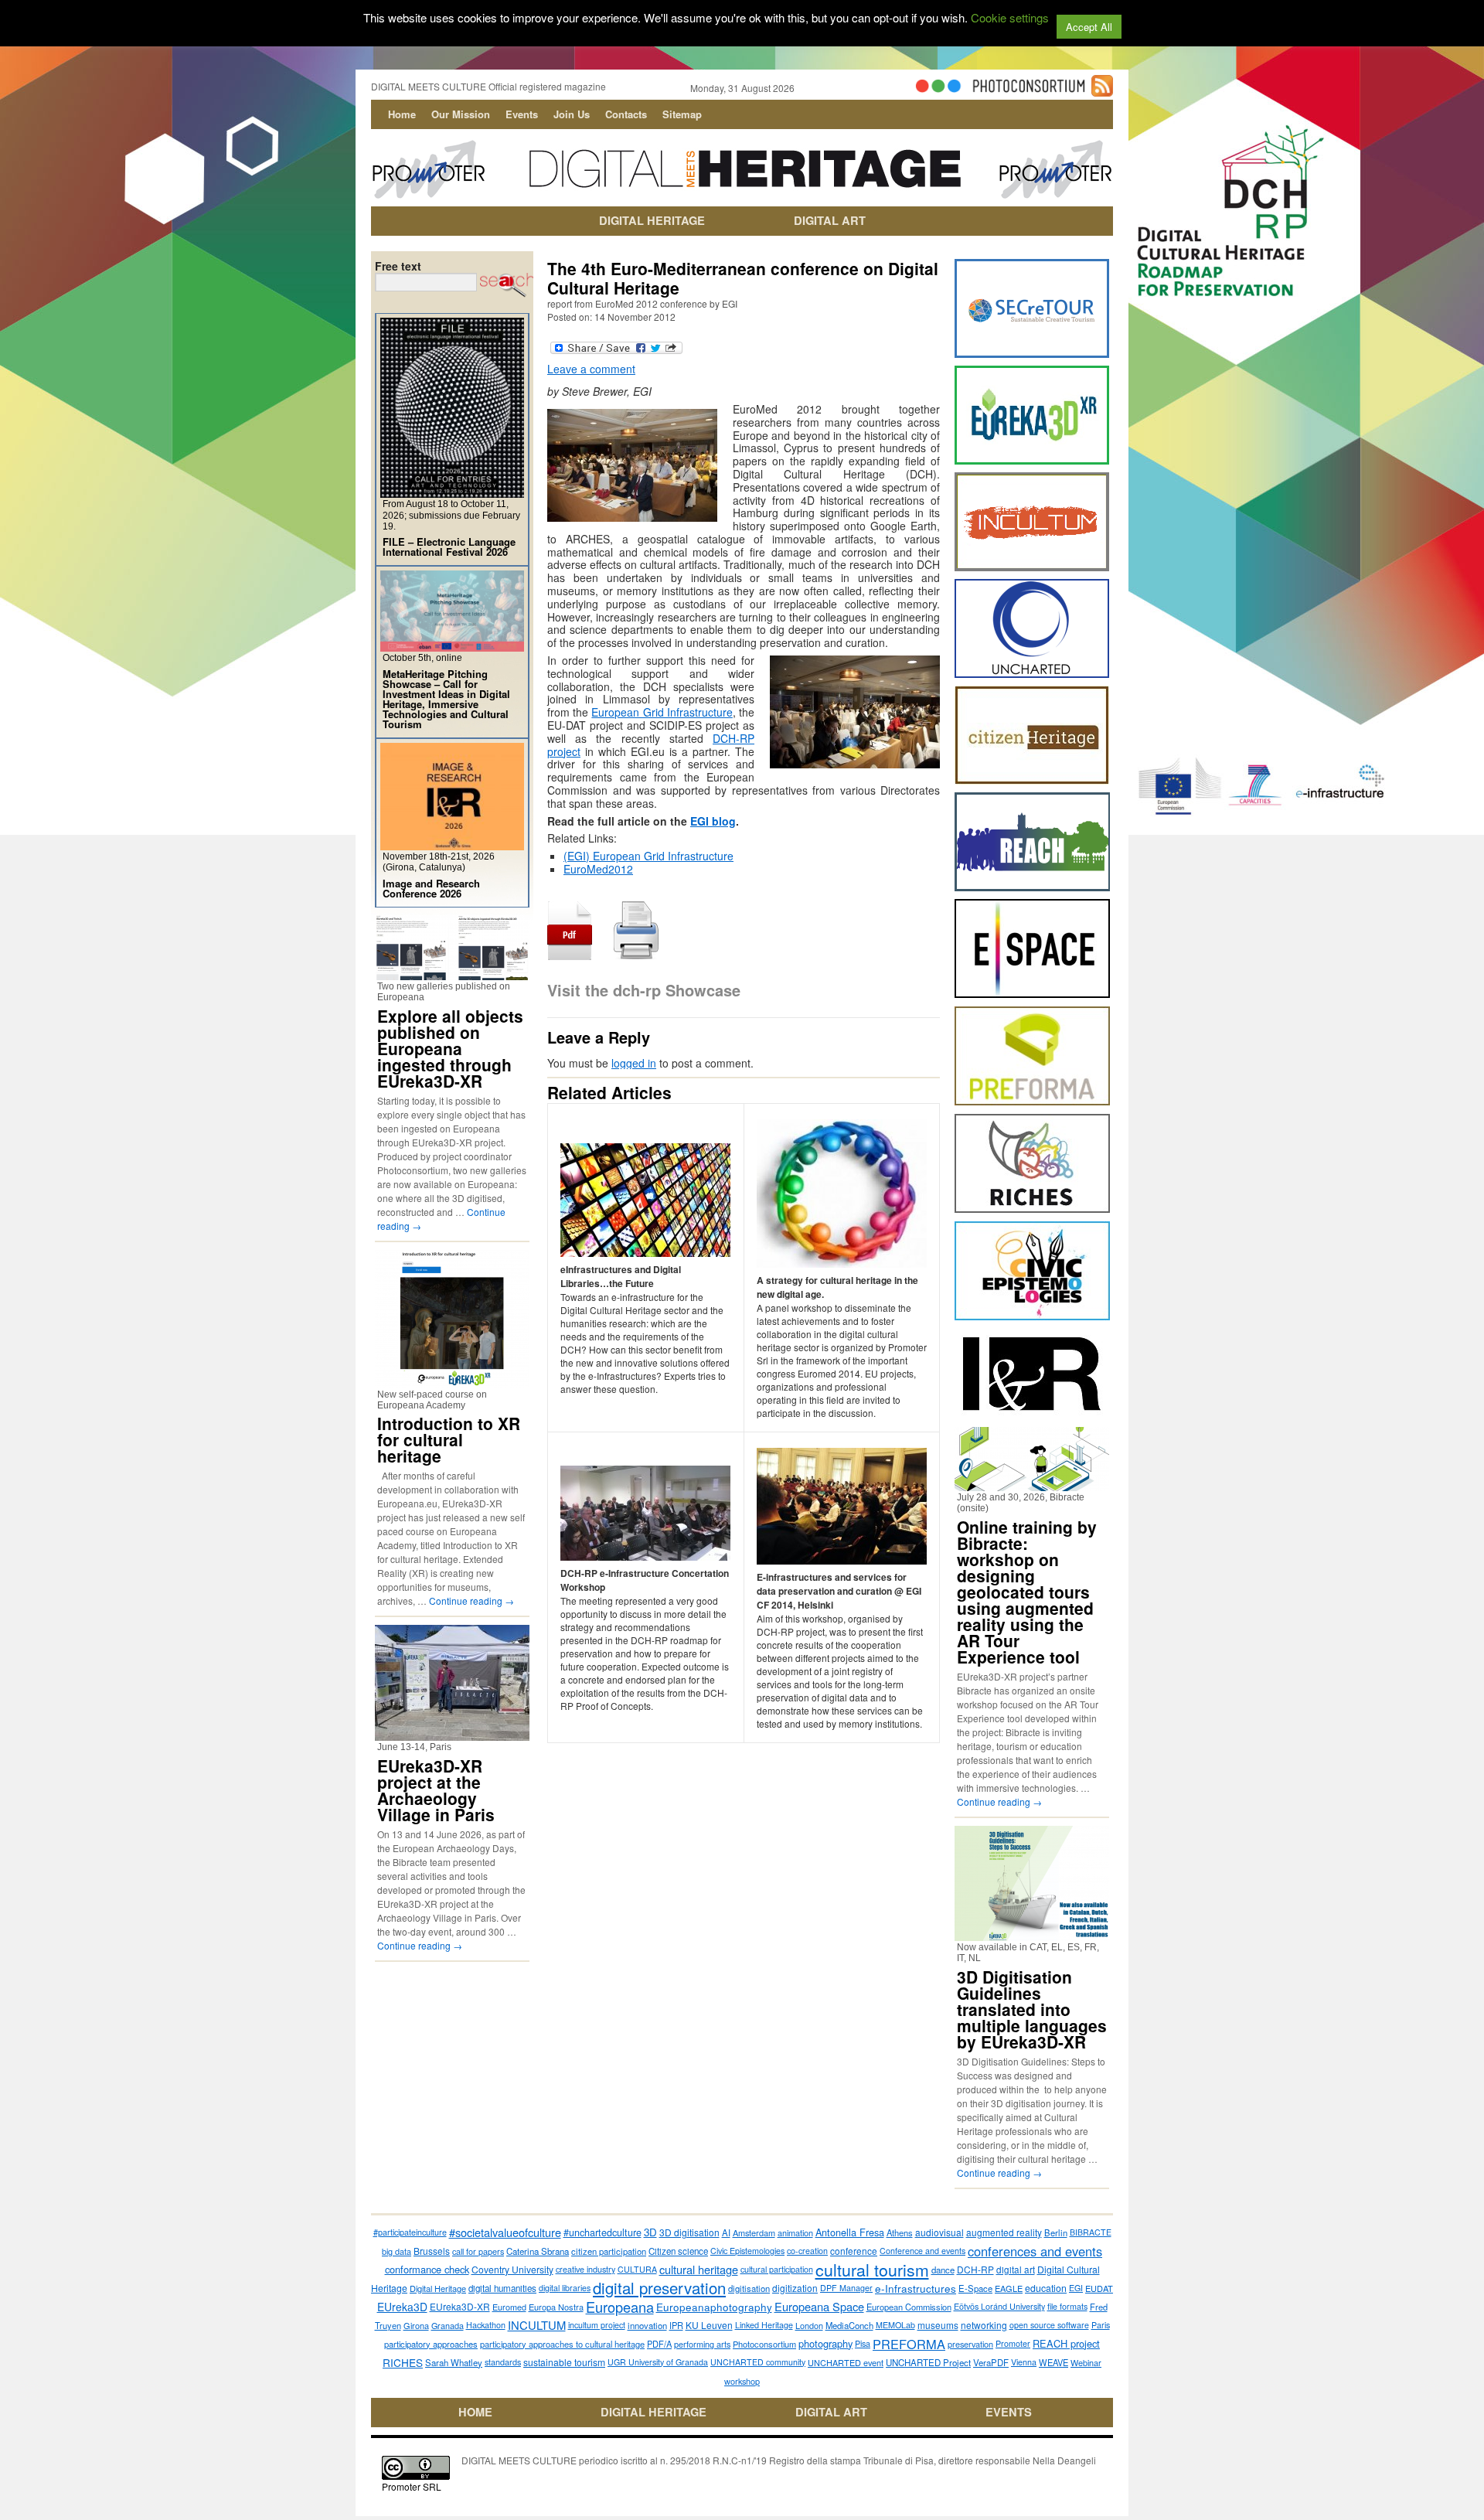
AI (726, 2232)
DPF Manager (846, 2288)
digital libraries (565, 2288)
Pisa (863, 2343)
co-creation (807, 2251)
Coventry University (512, 2269)
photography (825, 2343)
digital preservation (659, 2288)
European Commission (909, 2307)
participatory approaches (431, 2344)
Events (522, 114)
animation (795, 2232)
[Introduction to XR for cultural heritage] (452, 1382)
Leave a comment (591, 369)
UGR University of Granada (658, 2362)
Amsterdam (754, 2232)
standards (503, 2362)
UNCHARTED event (846, 2362)
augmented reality (1004, 2232)
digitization (795, 2288)
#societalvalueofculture (505, 2232)
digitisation (749, 2288)
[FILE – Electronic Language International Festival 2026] (452, 491)
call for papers (478, 2251)
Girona (416, 2325)
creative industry (585, 2269)
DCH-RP (975, 2269)
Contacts (626, 114)
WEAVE (1053, 2362)
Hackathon (486, 2325)
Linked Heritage (764, 2325)
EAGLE (1009, 2288)
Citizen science (678, 2251)
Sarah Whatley (454, 2362)
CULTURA (637, 2269)
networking (984, 2325)
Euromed (509, 2307)
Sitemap (682, 114)
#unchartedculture (602, 2232)
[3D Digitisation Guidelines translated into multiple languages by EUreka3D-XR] (1032, 1934)
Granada (448, 2325)
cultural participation (777, 2269)
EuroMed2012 (598, 869)
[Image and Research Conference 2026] (452, 844)
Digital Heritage (438, 2288)
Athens (900, 2232)
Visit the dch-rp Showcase (644, 990)
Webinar (1086, 2362)
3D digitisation (689, 2232)
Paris (1101, 2325)
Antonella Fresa (850, 2232)
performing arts (702, 2344)
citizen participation (609, 2251)
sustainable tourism (564, 2362)
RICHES (403, 2362)
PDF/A (659, 2344)
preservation (970, 2344)
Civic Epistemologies (747, 2251)
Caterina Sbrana (538, 2251)
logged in (634, 1063)
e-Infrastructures (916, 2288)
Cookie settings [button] (1010, 17)
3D (650, 2232)
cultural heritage (699, 2269)
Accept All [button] (1089, 27)
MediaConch (849, 2325)
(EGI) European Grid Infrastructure (648, 856)
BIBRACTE (1091, 2232)
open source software (1049, 2325)
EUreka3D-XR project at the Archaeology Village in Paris (436, 1790)
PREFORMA (909, 2344)
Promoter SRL (412, 2486)
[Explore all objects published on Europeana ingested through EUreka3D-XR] (452, 974)
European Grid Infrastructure (662, 712)
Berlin (1056, 2232)
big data (397, 2251)
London (809, 2325)
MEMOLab (895, 2325)
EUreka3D (402, 2307)
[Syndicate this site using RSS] (1102, 90)
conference (854, 2251)
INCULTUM (537, 2325)
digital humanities (502, 2288)
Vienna (1024, 2362)
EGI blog (713, 821)
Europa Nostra (556, 2307)
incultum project (597, 2325)
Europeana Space (819, 2306)
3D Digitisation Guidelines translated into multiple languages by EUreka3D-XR (1032, 2009)
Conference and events (922, 2251)
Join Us (572, 114)
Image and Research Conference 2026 (431, 888)
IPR (676, 2325)
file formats (1067, 2306)
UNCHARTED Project (928, 2362)
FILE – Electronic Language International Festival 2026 (449, 547)
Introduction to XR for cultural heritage (449, 1439)
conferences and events (1035, 2251)
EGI (1076, 2288)
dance (943, 2270)
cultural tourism (872, 2270)
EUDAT (1099, 2288)
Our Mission (461, 114)
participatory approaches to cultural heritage (562, 2344)
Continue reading (471, 1601)
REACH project (1066, 2343)
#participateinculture (410, 2232)
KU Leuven (709, 2325)
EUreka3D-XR (460, 2306)
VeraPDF (991, 2362)
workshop (742, 2381)
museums (938, 2325)
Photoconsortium (764, 2344)
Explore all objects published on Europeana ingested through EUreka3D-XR (450, 1048)
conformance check (427, 2269)
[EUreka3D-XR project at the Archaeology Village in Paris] (452, 1734)
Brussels (432, 2251)
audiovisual (939, 2232)
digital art (1016, 2270)
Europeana (620, 2307)
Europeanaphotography (714, 2307)
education (1046, 2288)
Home (402, 114)
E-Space (975, 2288)
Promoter (1013, 2343)
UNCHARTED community (758, 2362)
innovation (647, 2325)
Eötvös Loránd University (999, 2306)
